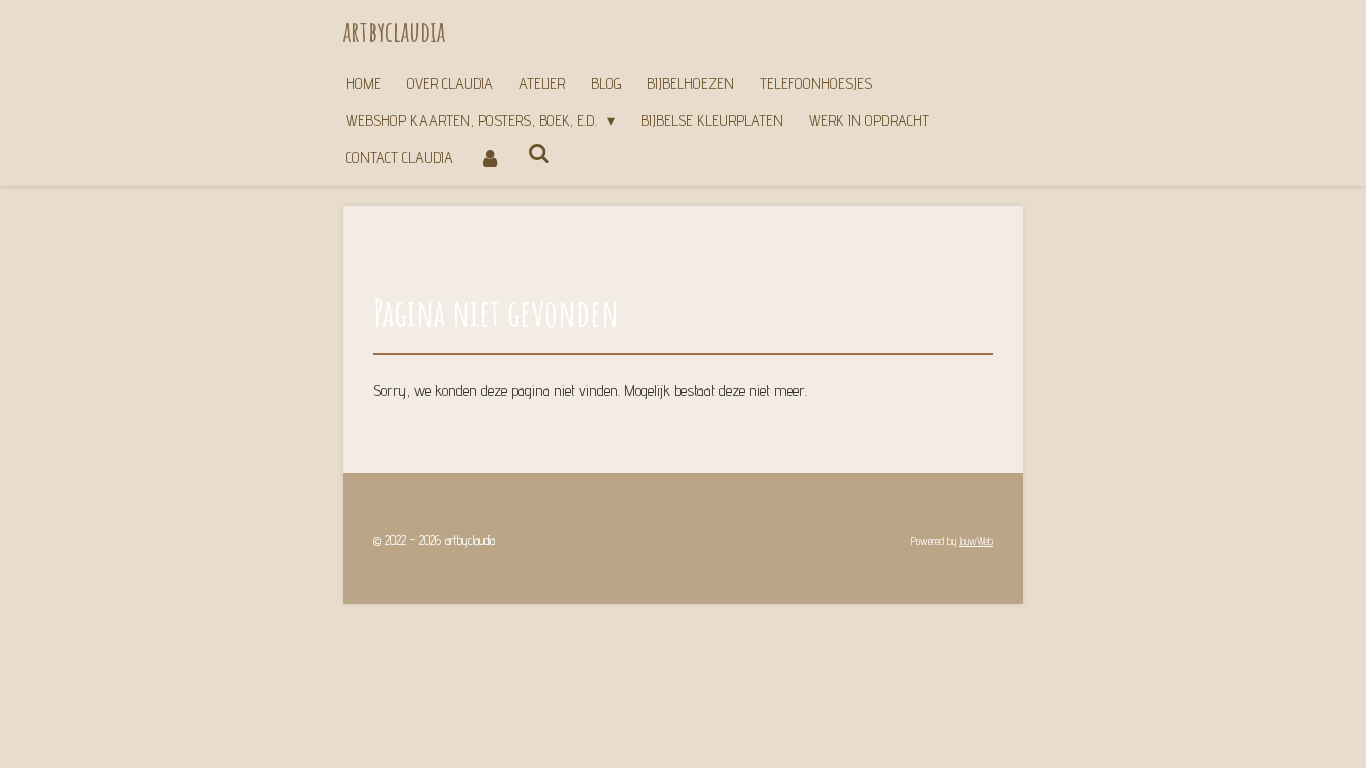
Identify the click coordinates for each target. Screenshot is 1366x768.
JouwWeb (976, 541)
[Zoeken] (538, 153)
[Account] (490, 157)
